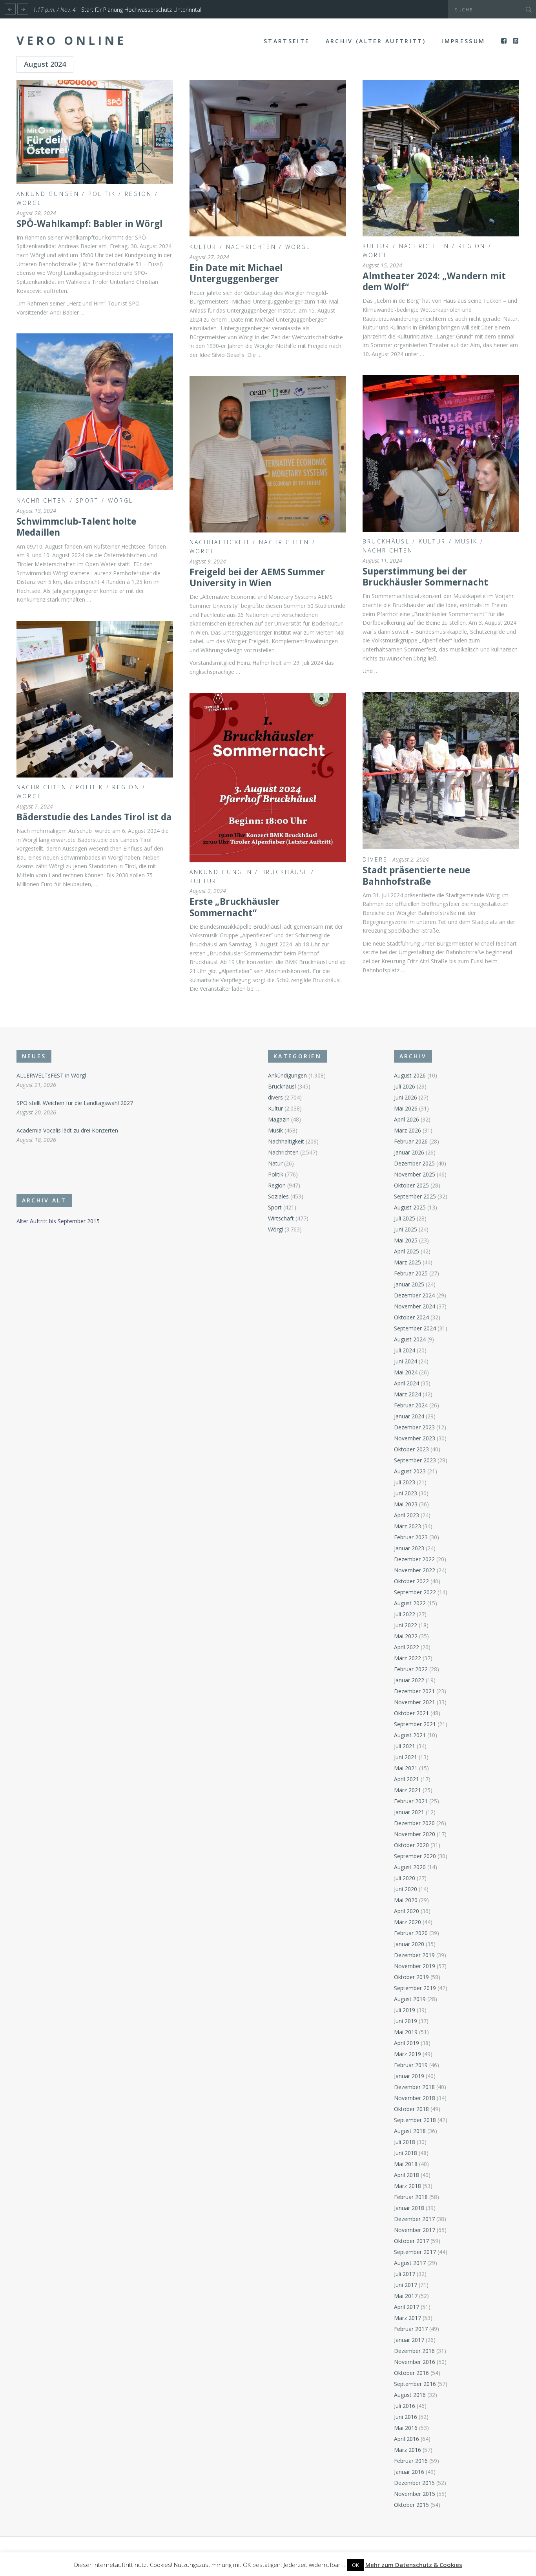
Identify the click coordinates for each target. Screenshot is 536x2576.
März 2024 (407, 1394)
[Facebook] (504, 41)
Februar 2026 (411, 1141)
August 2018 (410, 2131)
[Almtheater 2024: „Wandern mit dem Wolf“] (441, 158)
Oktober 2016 (411, 2373)
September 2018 (415, 2120)
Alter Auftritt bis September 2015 (58, 1221)
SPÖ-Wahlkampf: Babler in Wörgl (89, 224)
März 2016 (407, 2450)
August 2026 (410, 1075)
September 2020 (415, 1856)
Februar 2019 (411, 2065)
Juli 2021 (405, 1746)
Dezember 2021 (414, 1691)
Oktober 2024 (411, 1317)
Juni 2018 (406, 2153)
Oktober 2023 (411, 1449)
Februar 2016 (411, 2461)
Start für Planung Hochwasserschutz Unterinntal (141, 10)
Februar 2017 (411, 2329)
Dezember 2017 (414, 2219)
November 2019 (415, 1966)
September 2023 (415, 1460)
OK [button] (356, 2565)
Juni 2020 (406, 1889)
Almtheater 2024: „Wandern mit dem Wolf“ (434, 281)
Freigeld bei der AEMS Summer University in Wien (257, 577)
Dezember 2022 (414, 1559)
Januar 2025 (409, 1284)
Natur (275, 1163)
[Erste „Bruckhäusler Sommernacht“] (268, 778)
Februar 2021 (411, 1801)
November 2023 (415, 1438)
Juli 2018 (405, 2142)
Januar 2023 (409, 1548)
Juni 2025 (406, 1229)
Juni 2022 (406, 1625)
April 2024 (407, 1383)
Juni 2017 (406, 2285)
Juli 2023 (405, 1482)
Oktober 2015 (411, 2505)
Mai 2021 (406, 1768)
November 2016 (415, 2362)
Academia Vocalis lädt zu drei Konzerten (67, 1130)
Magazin (279, 1119)
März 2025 (407, 1262)
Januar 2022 (409, 1680)
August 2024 (410, 1339)
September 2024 (415, 1328)
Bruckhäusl (386, 541)
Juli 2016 (405, 2406)
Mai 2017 (406, 2296)
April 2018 (407, 2175)
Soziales (278, 1196)
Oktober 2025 (411, 1185)
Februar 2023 (411, 1537)
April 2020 (407, 1911)
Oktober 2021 (411, 1713)
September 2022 (415, 1592)
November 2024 (415, 1306)
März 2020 (407, 1922)
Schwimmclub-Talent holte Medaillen (76, 527)
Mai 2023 (406, 1504)
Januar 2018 (409, 2208)
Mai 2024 (406, 1372)
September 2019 (415, 1988)
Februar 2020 (411, 1933)
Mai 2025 (406, 1240)
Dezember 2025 (414, 1163)
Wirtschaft (281, 1218)
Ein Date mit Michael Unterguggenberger (236, 273)
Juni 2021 (406, 1757)
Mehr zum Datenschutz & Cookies (414, 2565)
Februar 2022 (411, 1669)
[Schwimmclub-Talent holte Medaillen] (95, 412)
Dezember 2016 (414, 2351)
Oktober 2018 (411, 2109)
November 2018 (415, 2098)
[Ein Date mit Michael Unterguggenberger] (268, 158)
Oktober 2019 (411, 1977)
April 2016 (407, 2439)
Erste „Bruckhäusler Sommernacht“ (235, 907)
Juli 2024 (405, 1350)
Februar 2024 (411, 1405)
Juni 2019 (406, 2021)
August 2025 (410, 1207)
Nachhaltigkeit (220, 542)
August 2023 (410, 1471)
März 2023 (407, 1526)
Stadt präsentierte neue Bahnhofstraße (416, 875)
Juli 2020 (405, 1878)
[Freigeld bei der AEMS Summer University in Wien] (268, 454)
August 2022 (410, 1603)
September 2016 (415, 2384)
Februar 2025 (411, 1273)
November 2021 (415, 1702)
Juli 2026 (405, 1086)
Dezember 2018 (414, 2087)
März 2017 (407, 2318)
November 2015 (415, 2494)
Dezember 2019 (414, 1955)
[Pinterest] (516, 41)
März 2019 (407, 2054)
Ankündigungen (48, 194)
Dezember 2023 (414, 1427)
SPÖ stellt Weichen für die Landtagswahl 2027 (75, 1103)
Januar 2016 (409, 2472)
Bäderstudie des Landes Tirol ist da (94, 817)
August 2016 (410, 2395)
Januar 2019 (409, 2076)
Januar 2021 (409, 1812)
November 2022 (415, 1570)
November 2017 (415, 2230)
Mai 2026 (406, 1108)
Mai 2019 (406, 2032)
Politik (102, 194)
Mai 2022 (406, 1636)
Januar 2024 (409, 1416)
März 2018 (407, 2186)
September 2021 (415, 1724)
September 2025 (415, 1196)
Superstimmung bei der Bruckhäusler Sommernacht (425, 577)
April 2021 (407, 1779)
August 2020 (410, 1867)
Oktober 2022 (411, 1581)
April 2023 (407, 1515)
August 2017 (410, 2263)
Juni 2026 (406, 1097)
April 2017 (407, 2307)
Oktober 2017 (411, 2241)
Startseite (287, 41)
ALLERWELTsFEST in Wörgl (51, 1075)
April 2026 (407, 1119)
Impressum (463, 41)
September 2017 (415, 2252)
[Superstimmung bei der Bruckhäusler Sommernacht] (441, 453)
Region (139, 194)
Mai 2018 (406, 2164)
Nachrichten (251, 247)
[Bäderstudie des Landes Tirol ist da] (95, 699)
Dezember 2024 (414, 1295)
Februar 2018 (411, 2197)
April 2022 (407, 1647)
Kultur (203, 247)
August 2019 (410, 1999)
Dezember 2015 (414, 2483)
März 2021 (407, 1790)
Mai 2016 (406, 2428)
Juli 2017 (405, 2274)
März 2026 (407, 1130)
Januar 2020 (409, 1944)
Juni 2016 (406, 2417)
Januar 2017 (409, 2340)
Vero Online (71, 40)
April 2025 (407, 1251)
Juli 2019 (405, 2010)
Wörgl (29, 203)
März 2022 (407, 1658)
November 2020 (415, 1834)
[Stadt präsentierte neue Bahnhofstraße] (441, 771)
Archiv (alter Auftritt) (376, 41)
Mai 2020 (406, 1900)
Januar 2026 (409, 1152)
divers (375, 859)
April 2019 (407, 2043)
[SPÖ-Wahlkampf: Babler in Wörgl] (95, 132)
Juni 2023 (406, 1493)
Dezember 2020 (414, 1823)
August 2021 (410, 1735)
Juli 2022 (405, 1614)
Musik (467, 541)
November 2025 (415, 1174)
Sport (87, 500)
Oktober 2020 (411, 1845)
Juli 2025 (405, 1218)
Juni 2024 (406, 1361)
